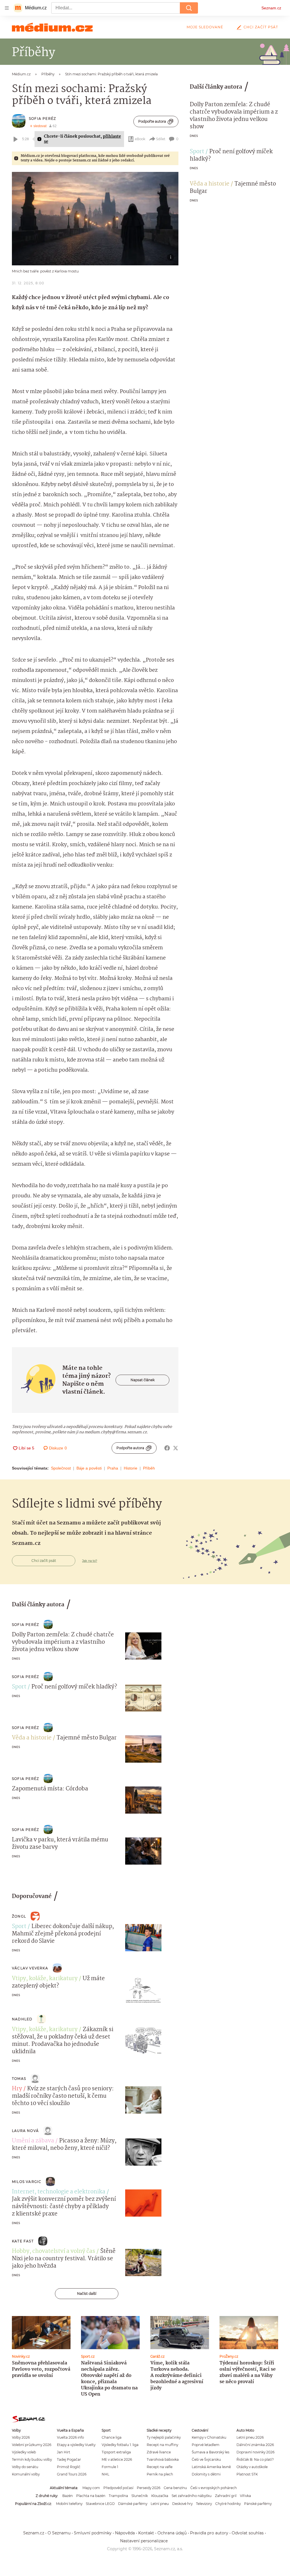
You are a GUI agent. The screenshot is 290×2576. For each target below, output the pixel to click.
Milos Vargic (27, 2182)
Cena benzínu (175, 2488)
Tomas (19, 2079)
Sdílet (161, 139)
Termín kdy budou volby (32, 2459)
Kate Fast (23, 2241)
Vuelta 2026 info (70, 2437)
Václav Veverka (30, 1968)
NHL (105, 2474)
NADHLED (22, 2019)
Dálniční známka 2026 (255, 2445)
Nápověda (125, 2533)
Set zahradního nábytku (192, 2496)
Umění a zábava (33, 2141)
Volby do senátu (25, 2467)
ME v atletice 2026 (117, 2459)
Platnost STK (247, 2474)
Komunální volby (26, 2474)
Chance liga (112, 2437)
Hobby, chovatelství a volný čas (54, 2251)
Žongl (19, 1916)
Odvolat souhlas (248, 2533)
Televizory (204, 2504)
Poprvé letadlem (206, 2445)
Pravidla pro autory (209, 2533)
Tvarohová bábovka (163, 2459)
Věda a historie (210, 184)
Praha (113, 1468)
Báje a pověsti (89, 1468)
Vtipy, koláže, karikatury (45, 1979)
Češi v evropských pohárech (214, 2488)
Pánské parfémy (258, 2504)
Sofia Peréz (42, 119)
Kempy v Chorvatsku (209, 2437)
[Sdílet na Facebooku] (167, 1448)
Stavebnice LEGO (100, 2504)
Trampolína (118, 2496)
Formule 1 (110, 2467)
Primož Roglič (69, 2467)
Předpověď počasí (118, 2488)
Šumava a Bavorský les (211, 2452)
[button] (95, 219)
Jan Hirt (64, 2452)
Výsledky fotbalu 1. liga (120, 2445)
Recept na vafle (160, 2467)
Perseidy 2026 (149, 2488)
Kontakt (146, 2533)
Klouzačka (160, 2496)
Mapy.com (91, 2488)
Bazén (68, 2496)
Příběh (149, 1468)
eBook (140, 139)
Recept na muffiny (162, 2445)
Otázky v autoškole (252, 2467)
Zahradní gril (226, 2496)
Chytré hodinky (228, 2504)
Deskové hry (182, 2504)
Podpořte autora (152, 121)
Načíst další (87, 2294)
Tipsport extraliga (116, 2452)
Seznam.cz (271, 8)
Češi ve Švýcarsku (206, 2459)
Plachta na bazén (91, 2496)
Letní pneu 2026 (250, 2437)
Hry (17, 2089)
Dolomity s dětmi (206, 2474)
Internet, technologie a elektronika (59, 2192)
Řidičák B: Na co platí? (255, 2459)
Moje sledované (205, 27)
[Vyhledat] (189, 8)
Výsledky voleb (24, 2452)
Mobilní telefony (69, 2504)
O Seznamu (59, 2533)
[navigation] (7, 8)
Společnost (61, 1468)
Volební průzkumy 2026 (32, 2445)
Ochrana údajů (172, 2533)
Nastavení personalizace (144, 2541)
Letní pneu (160, 2504)
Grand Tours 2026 (72, 2474)
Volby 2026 (21, 2437)
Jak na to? (90, 1561)
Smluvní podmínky (93, 2533)
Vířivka (245, 2496)
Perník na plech (160, 2474)
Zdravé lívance (159, 2452)
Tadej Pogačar (69, 2459)
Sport (197, 152)
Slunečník (140, 2496)
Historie (131, 1468)
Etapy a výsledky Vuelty (76, 2445)
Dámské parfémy (133, 2504)
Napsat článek (143, 1380)
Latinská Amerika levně (211, 2467)
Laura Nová (25, 2131)
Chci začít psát (261, 27)
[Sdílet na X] (176, 1448)
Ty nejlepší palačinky (164, 2437)
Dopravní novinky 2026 (255, 2452)
